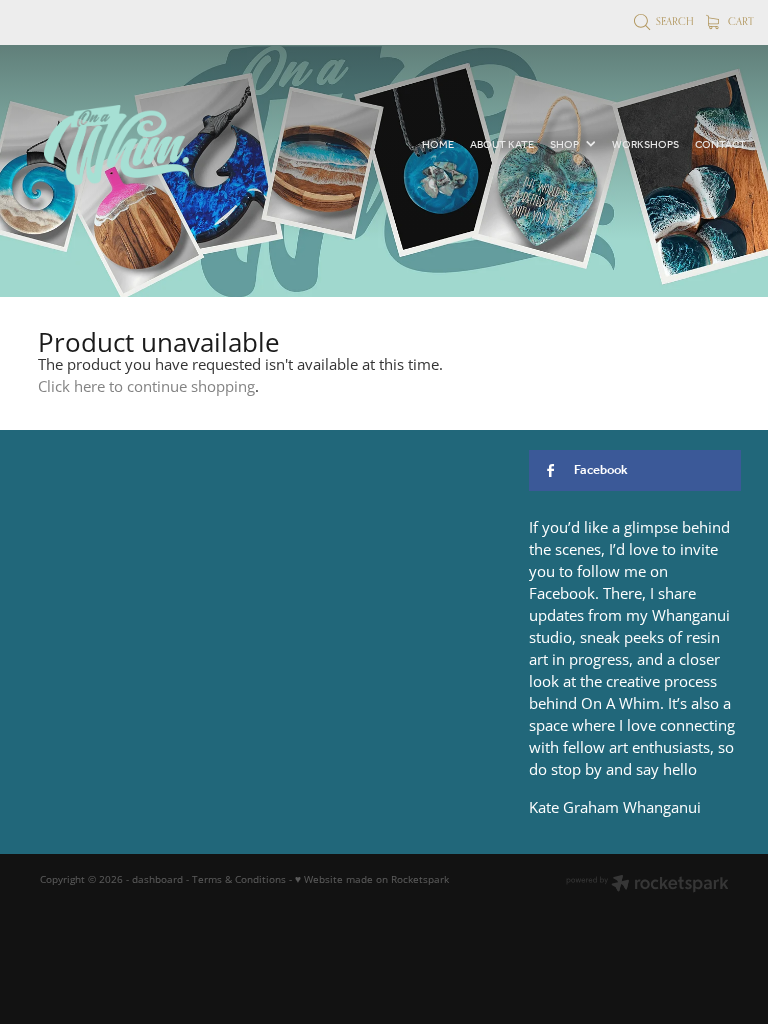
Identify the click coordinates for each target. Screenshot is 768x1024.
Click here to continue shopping (146, 386)
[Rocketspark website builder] (647, 885)
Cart (739, 21)
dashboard (157, 879)
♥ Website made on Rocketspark (372, 879)
